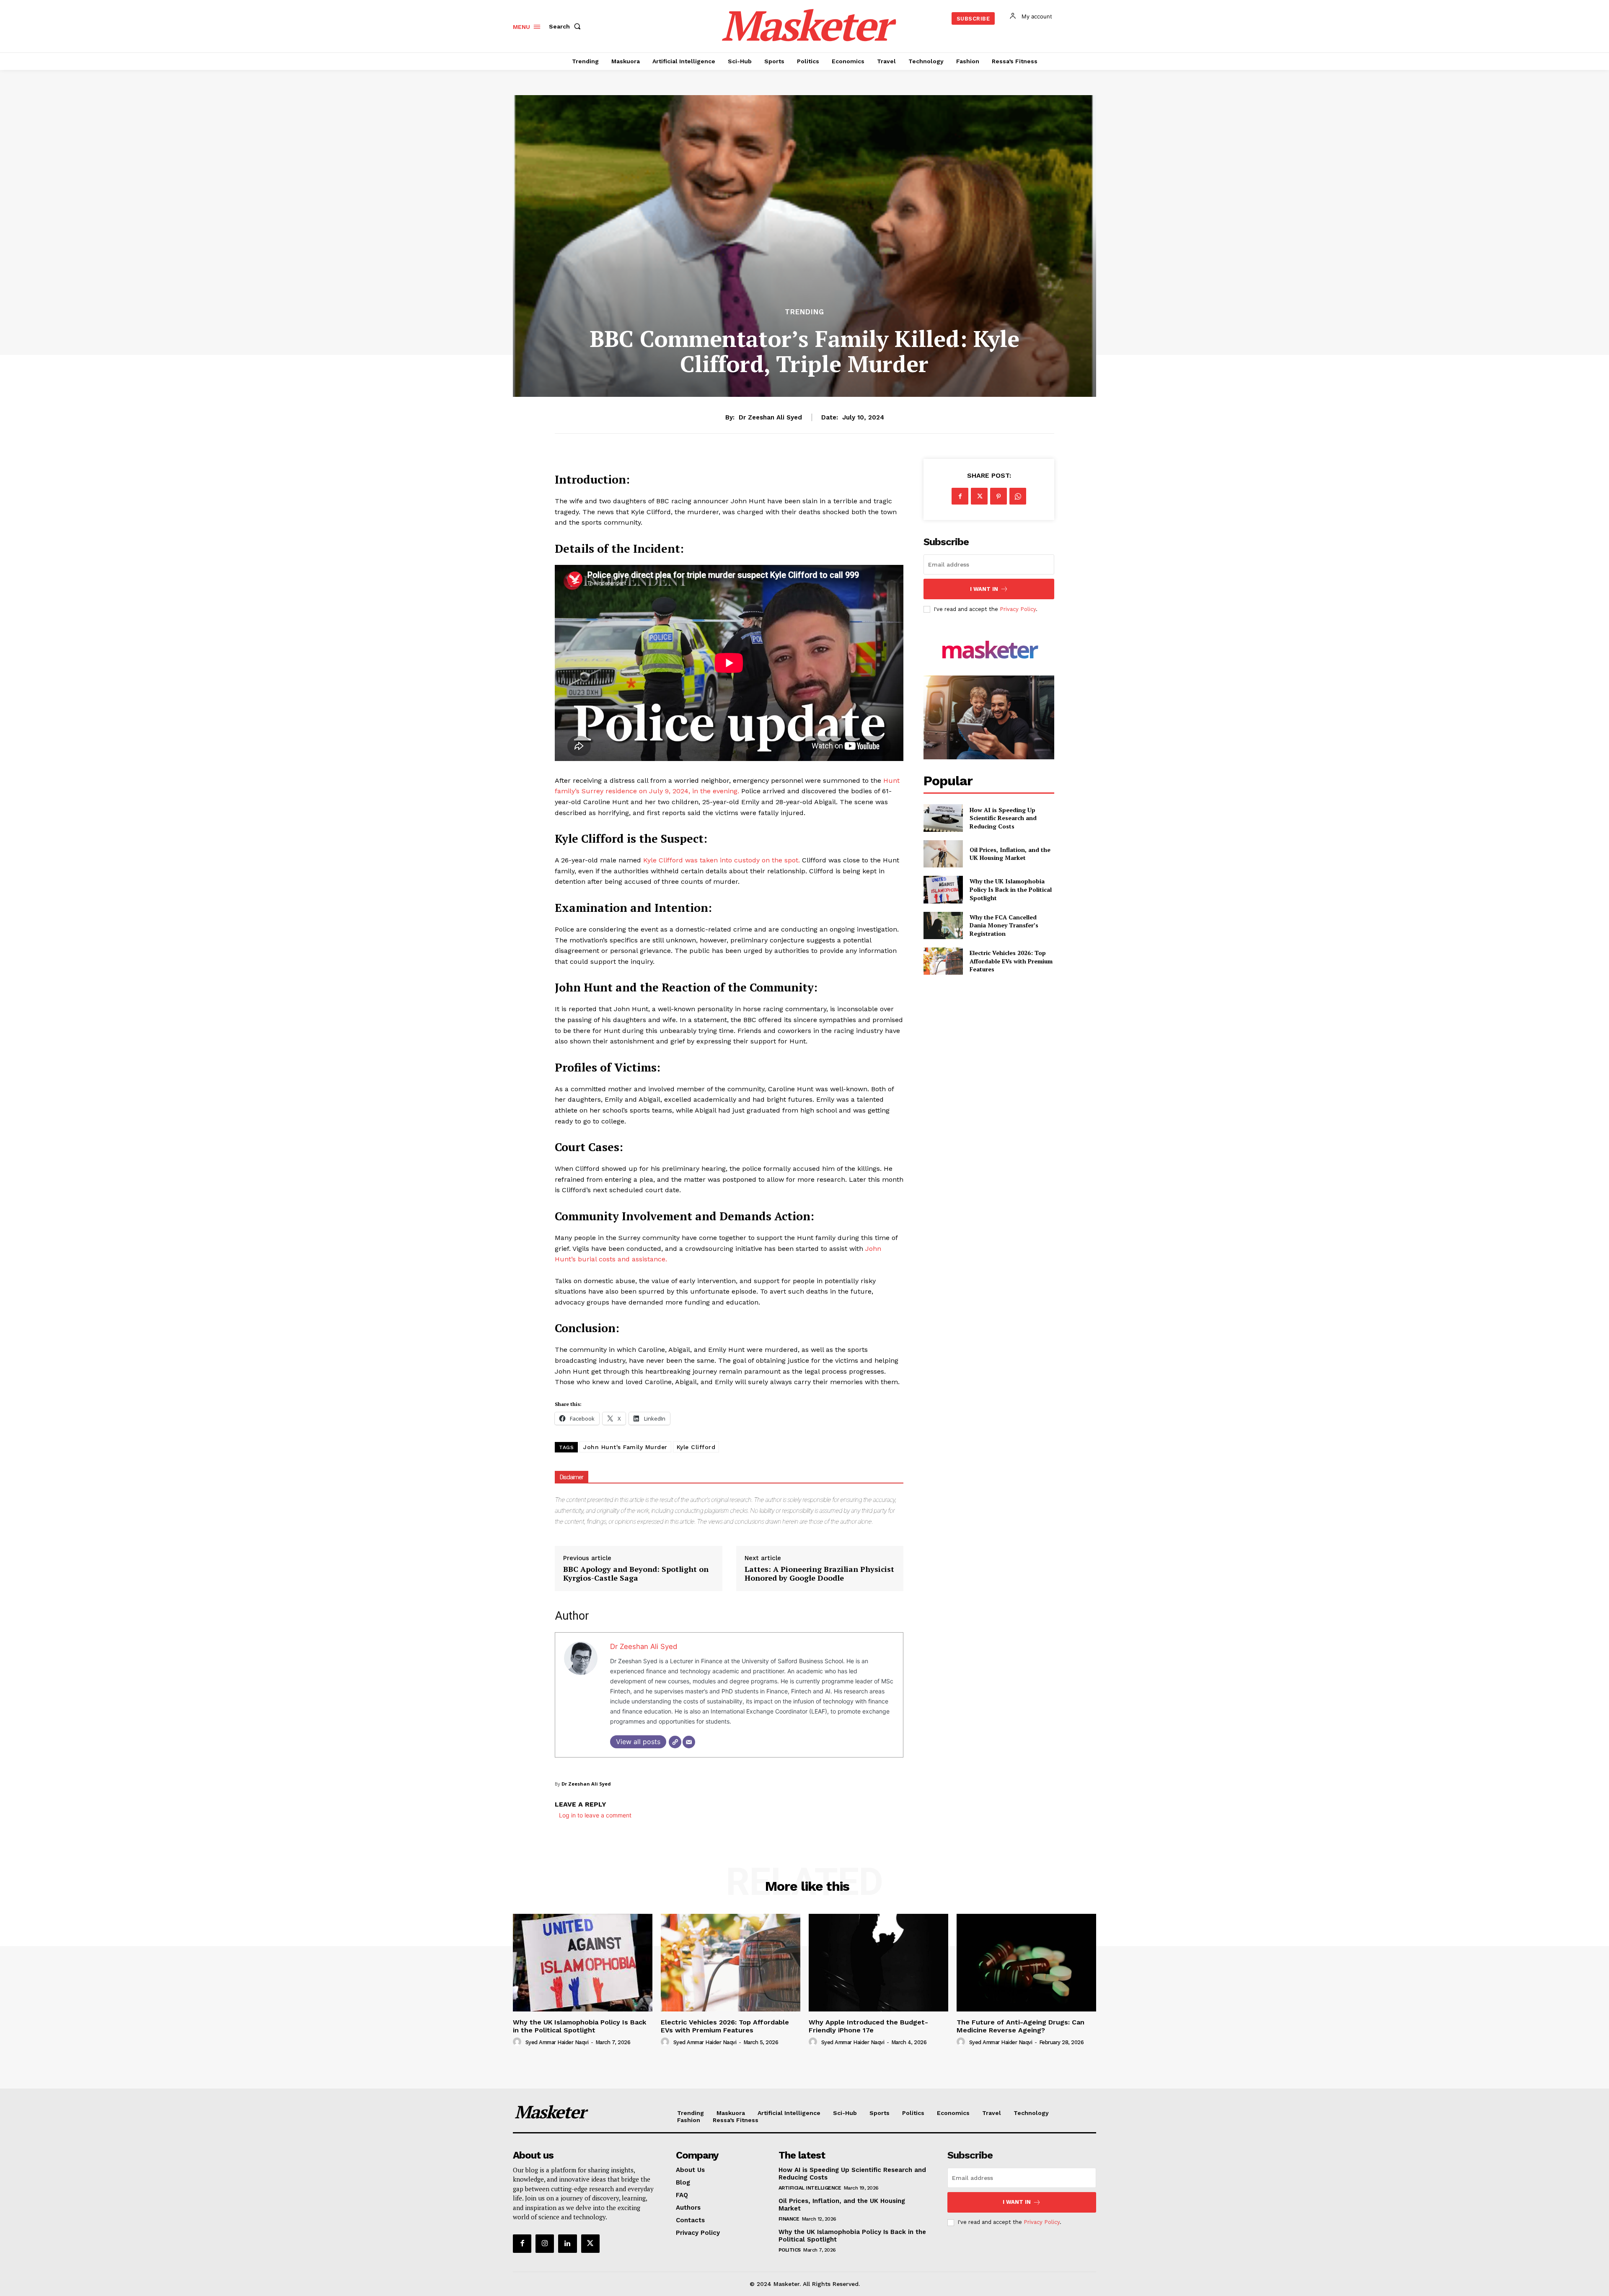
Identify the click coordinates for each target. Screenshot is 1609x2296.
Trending (804, 312)
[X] (979, 496)
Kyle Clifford (696, 1447)
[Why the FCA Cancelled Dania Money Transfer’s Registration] (943, 925)
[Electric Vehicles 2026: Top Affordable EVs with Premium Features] (943, 961)
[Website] (675, 1742)
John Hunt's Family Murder (625, 1447)
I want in (984, 589)
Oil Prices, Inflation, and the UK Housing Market (1010, 854)
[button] (567, 26)
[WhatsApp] (1018, 496)
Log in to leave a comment (595, 1815)
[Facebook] (960, 496)
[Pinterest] (999, 496)
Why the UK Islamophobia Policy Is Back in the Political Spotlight (1011, 889)
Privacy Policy (1018, 609)
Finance (789, 2219)
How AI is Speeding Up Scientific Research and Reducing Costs (1003, 818)
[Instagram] (545, 2244)
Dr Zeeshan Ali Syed (770, 417)
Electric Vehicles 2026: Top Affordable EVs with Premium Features (1011, 961)
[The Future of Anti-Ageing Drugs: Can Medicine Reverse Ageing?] (1026, 1963)
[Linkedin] (567, 2244)
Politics (790, 2250)
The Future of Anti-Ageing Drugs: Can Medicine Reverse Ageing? (1020, 2026)
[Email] (689, 1742)
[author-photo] (518, 2042)
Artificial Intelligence (810, 2188)
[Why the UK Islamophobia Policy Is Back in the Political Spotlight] (943, 889)
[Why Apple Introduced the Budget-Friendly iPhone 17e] (878, 1963)
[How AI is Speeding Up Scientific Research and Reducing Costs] (943, 818)
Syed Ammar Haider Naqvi (557, 2042)
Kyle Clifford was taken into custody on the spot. (723, 860)
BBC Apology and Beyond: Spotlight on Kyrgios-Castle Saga (636, 1574)
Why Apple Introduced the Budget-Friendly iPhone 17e (868, 2026)
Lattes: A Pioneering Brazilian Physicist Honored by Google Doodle (819, 1574)
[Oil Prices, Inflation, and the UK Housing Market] (943, 854)
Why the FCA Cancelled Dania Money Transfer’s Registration (1004, 925)
